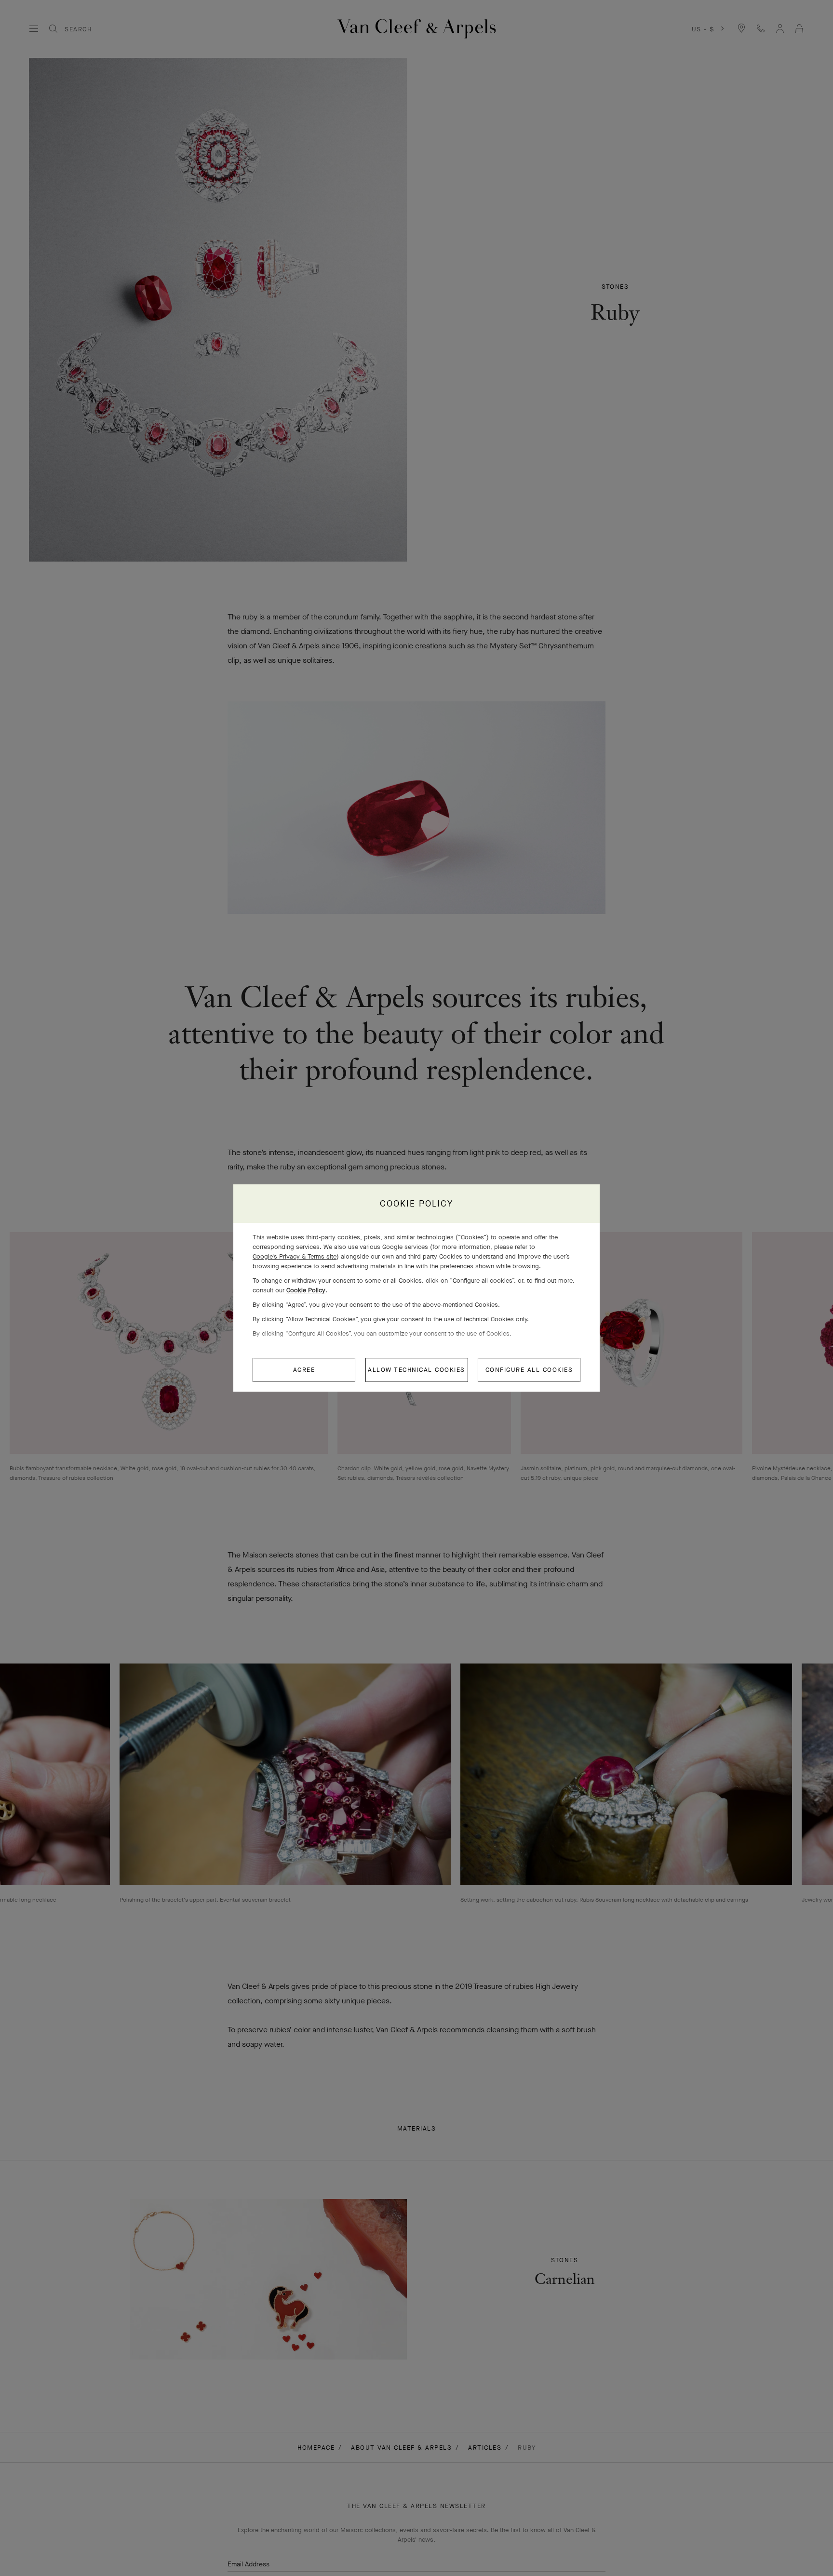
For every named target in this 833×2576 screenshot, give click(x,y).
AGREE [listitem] (304, 1370)
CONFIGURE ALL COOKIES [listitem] (529, 1370)
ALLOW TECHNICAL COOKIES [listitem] (416, 1370)
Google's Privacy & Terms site (295, 1256)
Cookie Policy (306, 1290)
